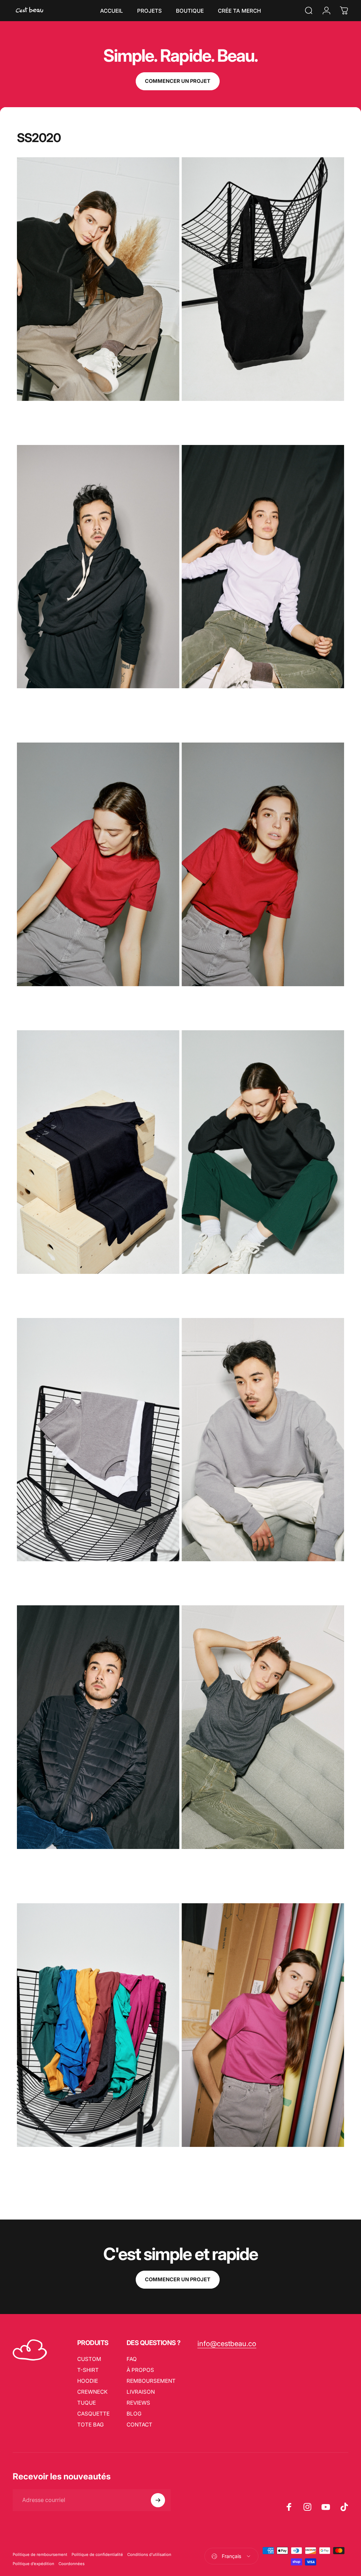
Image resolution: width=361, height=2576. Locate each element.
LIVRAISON (141, 2392)
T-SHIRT (88, 2370)
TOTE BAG (90, 2425)
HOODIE (88, 2381)
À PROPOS (140, 2370)
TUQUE (87, 2403)
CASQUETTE (93, 2414)
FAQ (132, 2359)
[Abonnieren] (158, 2500)
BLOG (134, 2414)
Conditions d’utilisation (149, 2554)
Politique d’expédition (33, 2564)
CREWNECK (92, 2392)
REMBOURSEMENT (151, 2381)
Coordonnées (72, 2564)
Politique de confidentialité (97, 2554)
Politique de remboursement (40, 2554)
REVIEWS (138, 2403)
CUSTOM (89, 2359)
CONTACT (139, 2425)
